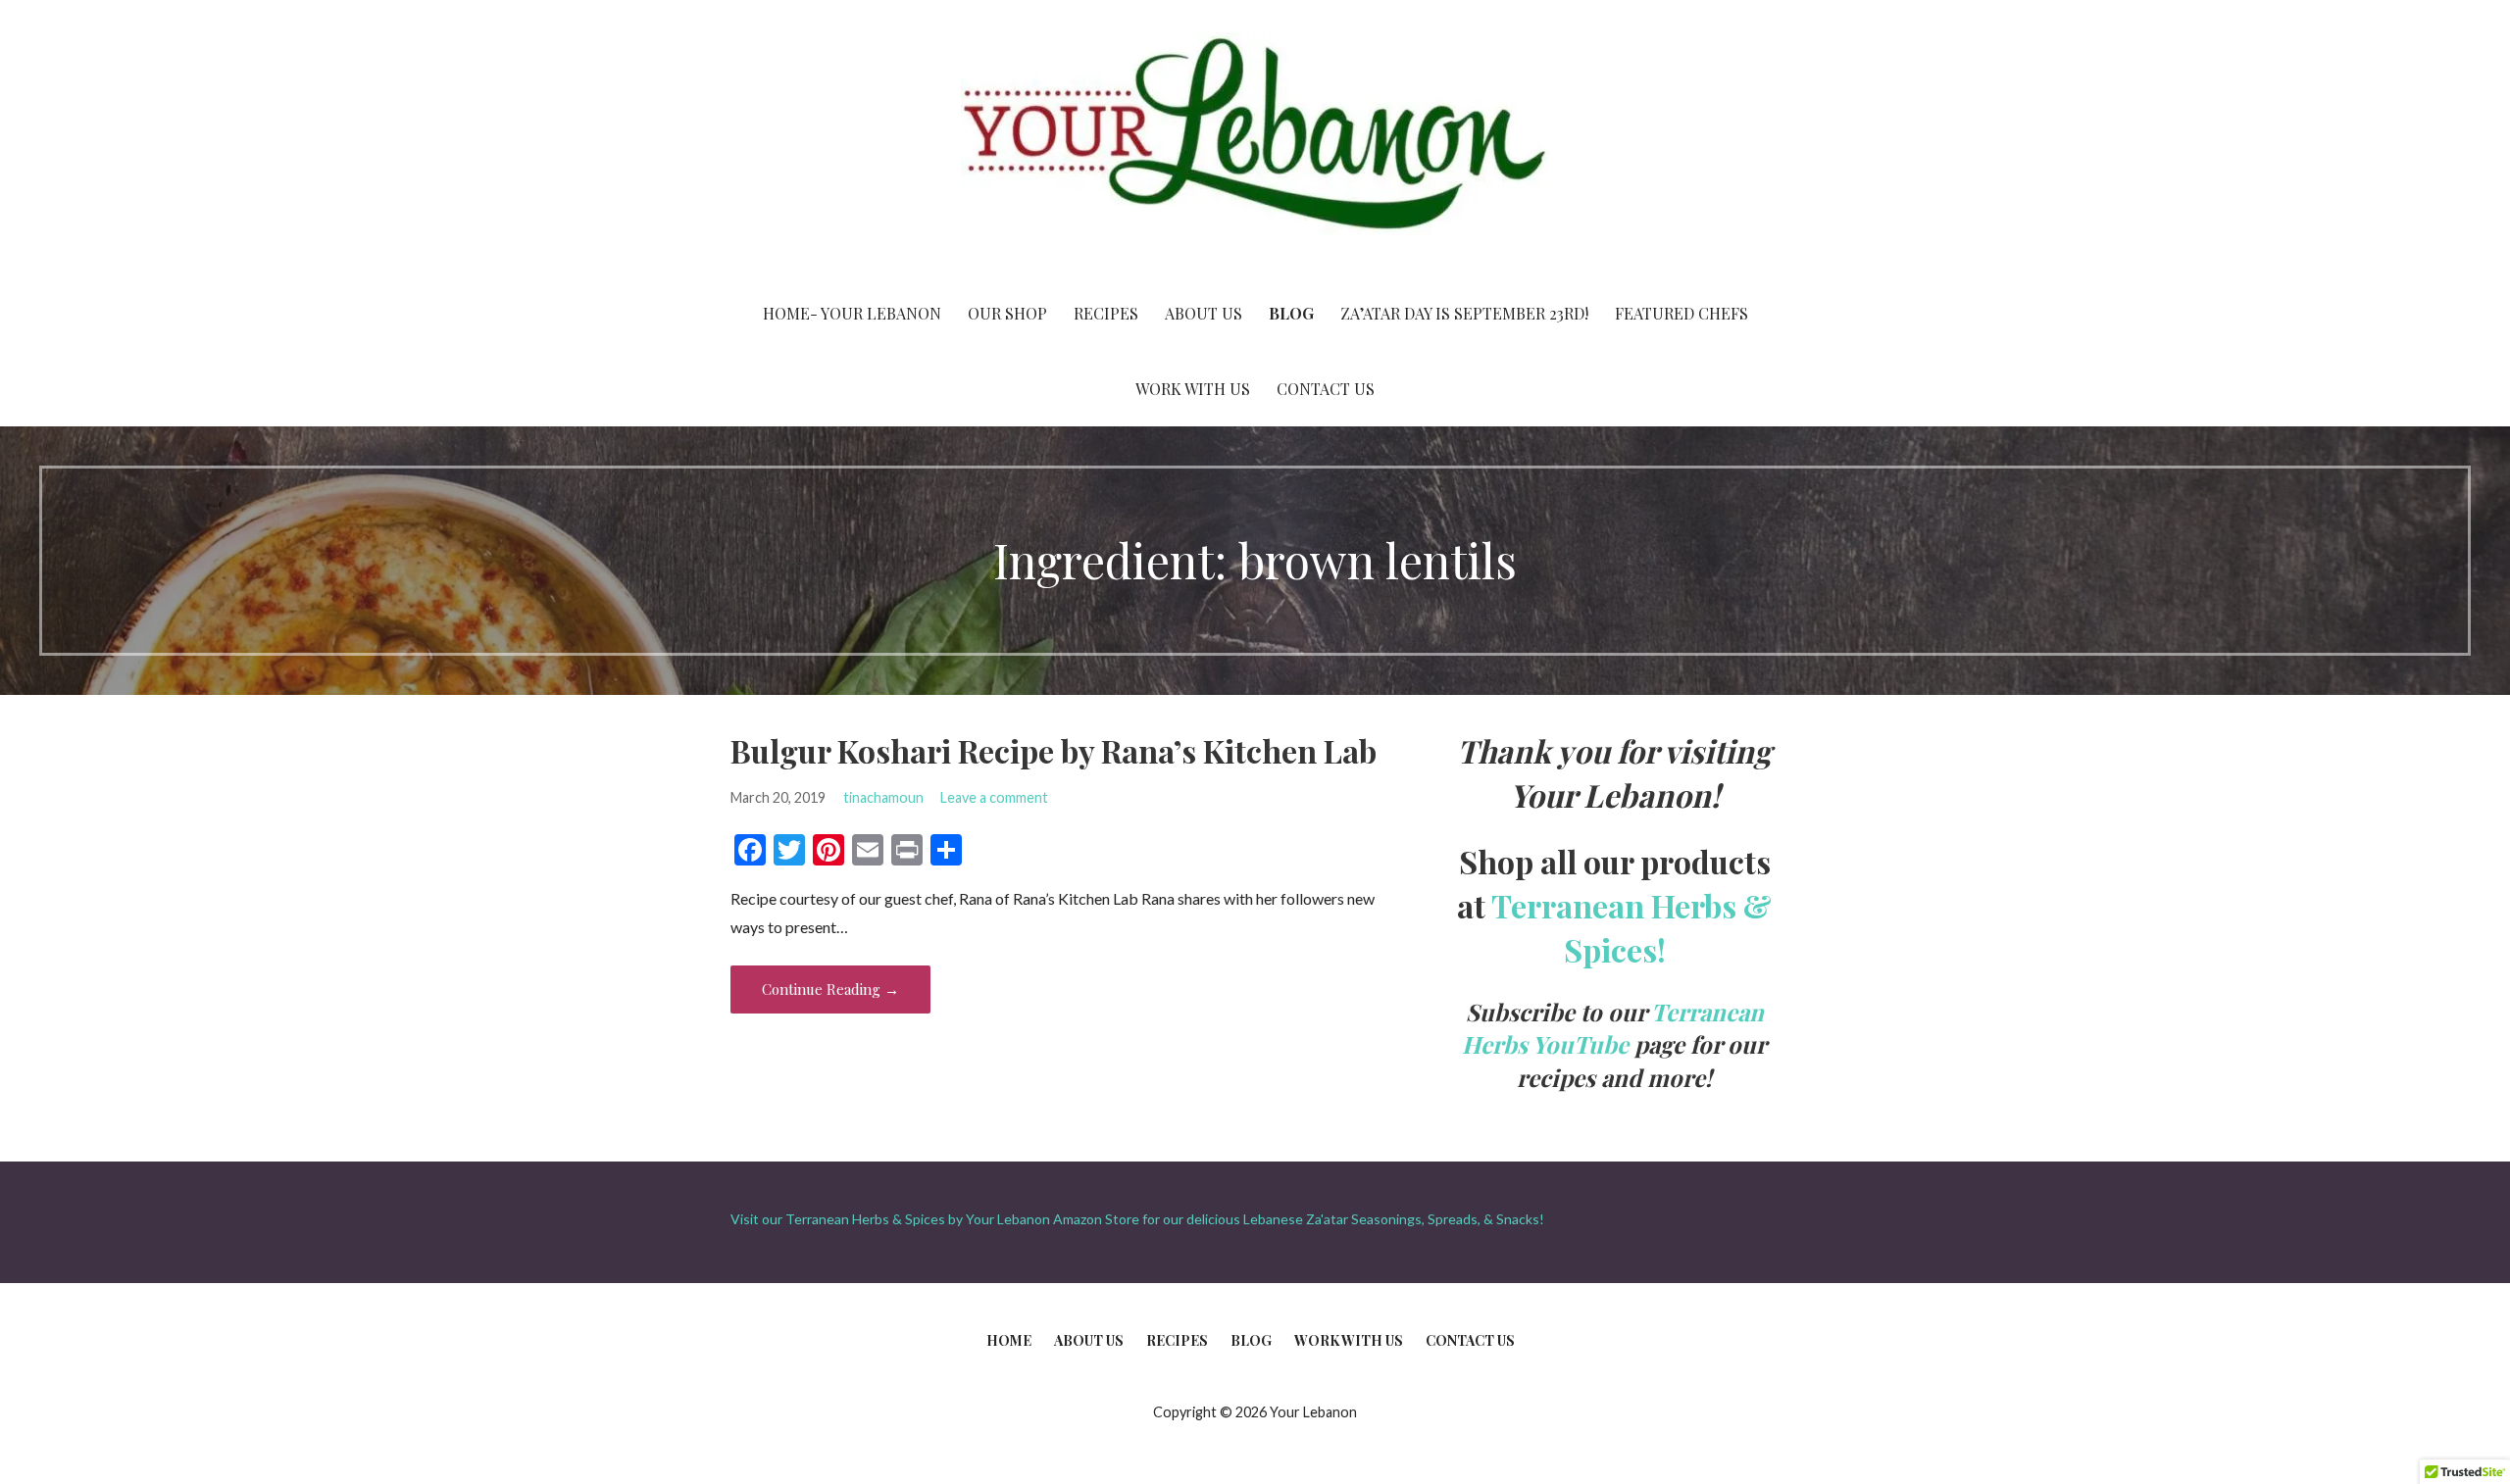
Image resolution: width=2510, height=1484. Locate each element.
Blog (1291, 313)
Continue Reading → (830, 989)
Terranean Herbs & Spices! (1631, 927)
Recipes (1106, 313)
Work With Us (1193, 389)
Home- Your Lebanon (852, 313)
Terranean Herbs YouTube (1613, 1028)
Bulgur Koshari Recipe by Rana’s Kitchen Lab (1054, 750)
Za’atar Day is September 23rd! (1464, 313)
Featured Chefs (1682, 313)
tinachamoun (883, 797)
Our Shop (1007, 313)
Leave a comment (994, 797)
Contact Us (1326, 389)
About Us (1204, 313)
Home (1009, 1340)
